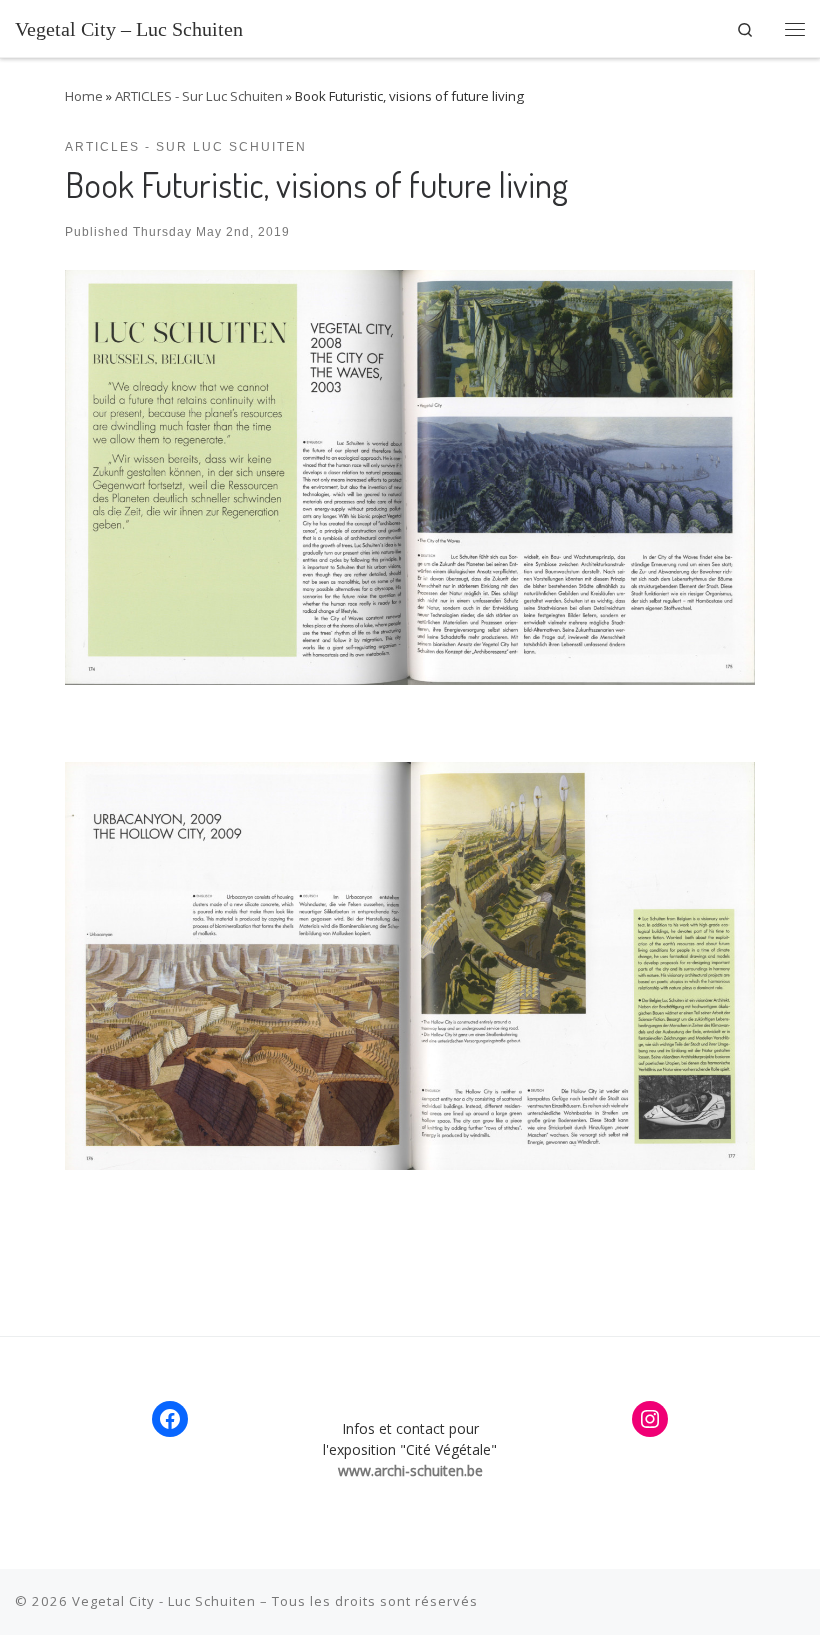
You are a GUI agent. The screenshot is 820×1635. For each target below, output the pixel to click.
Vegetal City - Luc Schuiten (164, 1601)
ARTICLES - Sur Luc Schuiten (199, 96)
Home (84, 96)
